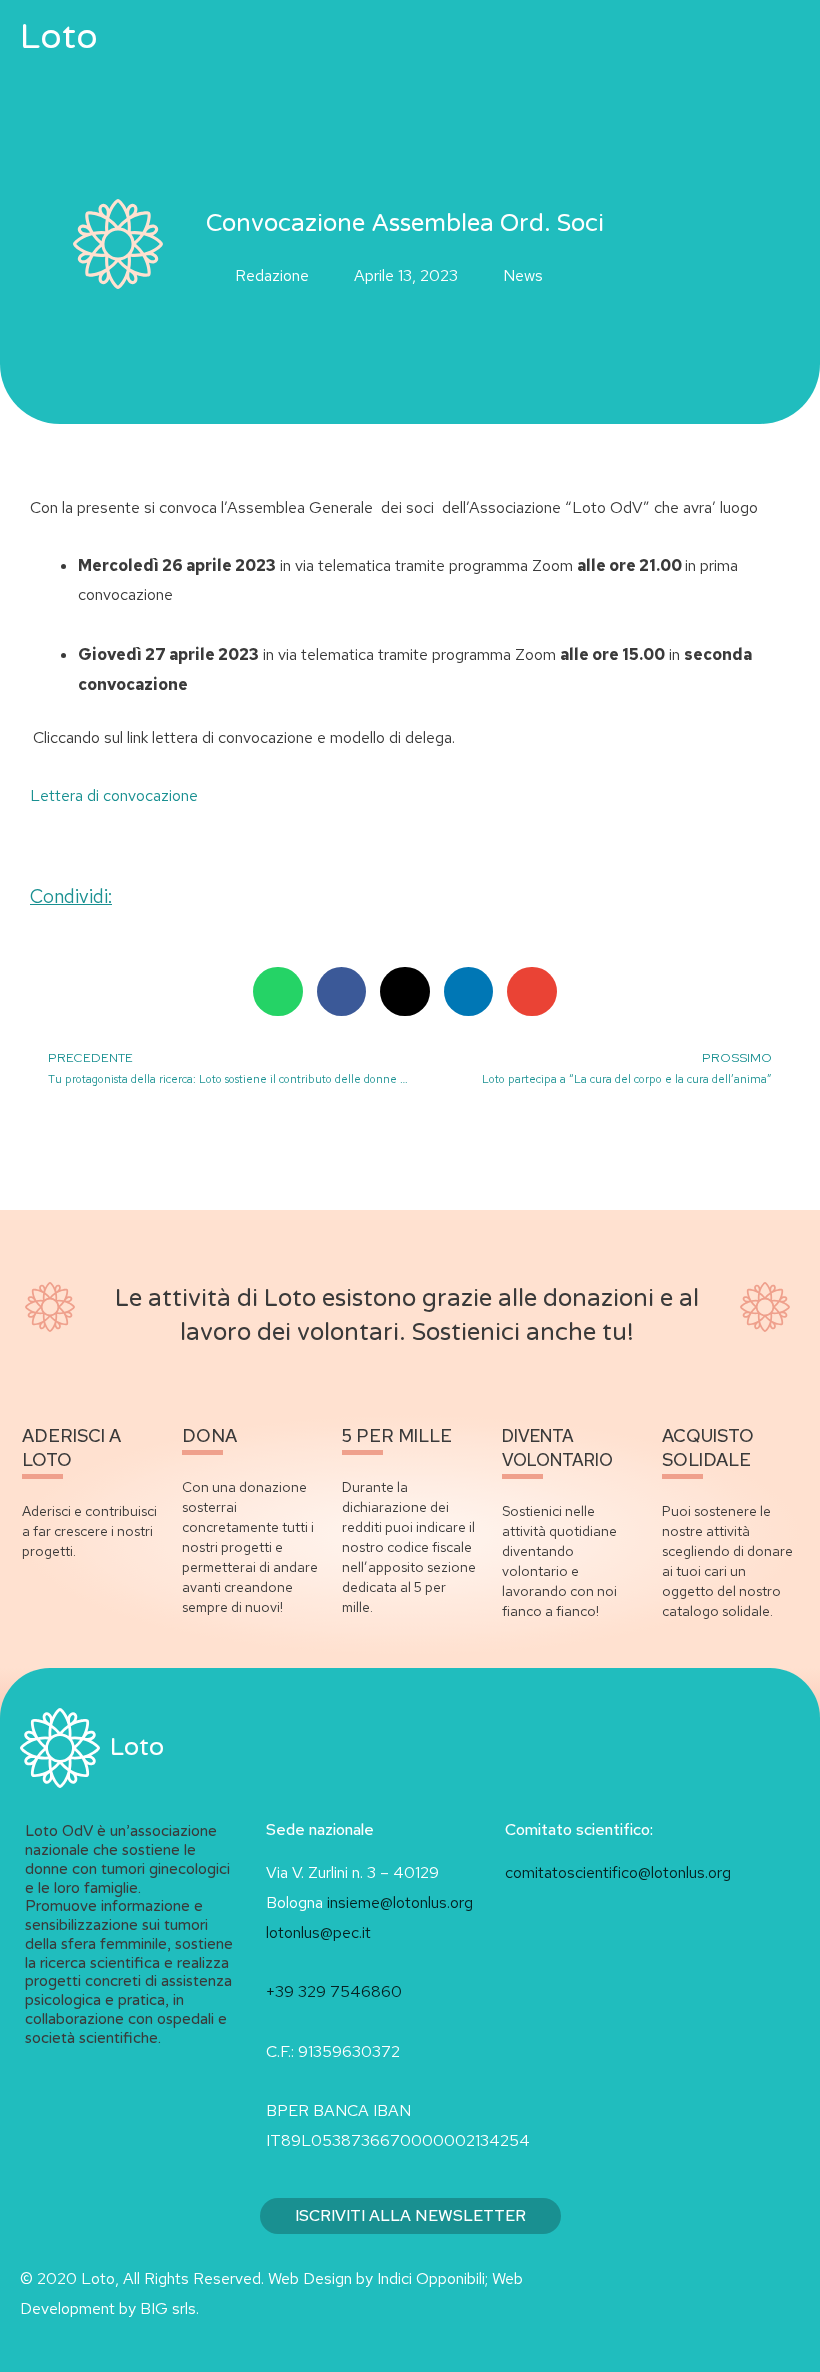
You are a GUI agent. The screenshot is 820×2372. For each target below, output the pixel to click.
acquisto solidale (708, 1447)
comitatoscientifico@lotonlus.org (618, 1872)
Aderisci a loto (71, 1447)
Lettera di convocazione (114, 795)
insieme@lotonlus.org (400, 1902)
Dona (209, 1435)
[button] (712, 37)
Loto (59, 37)
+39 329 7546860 (334, 1991)
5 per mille (397, 1435)
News (523, 275)
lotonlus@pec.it (320, 1932)
